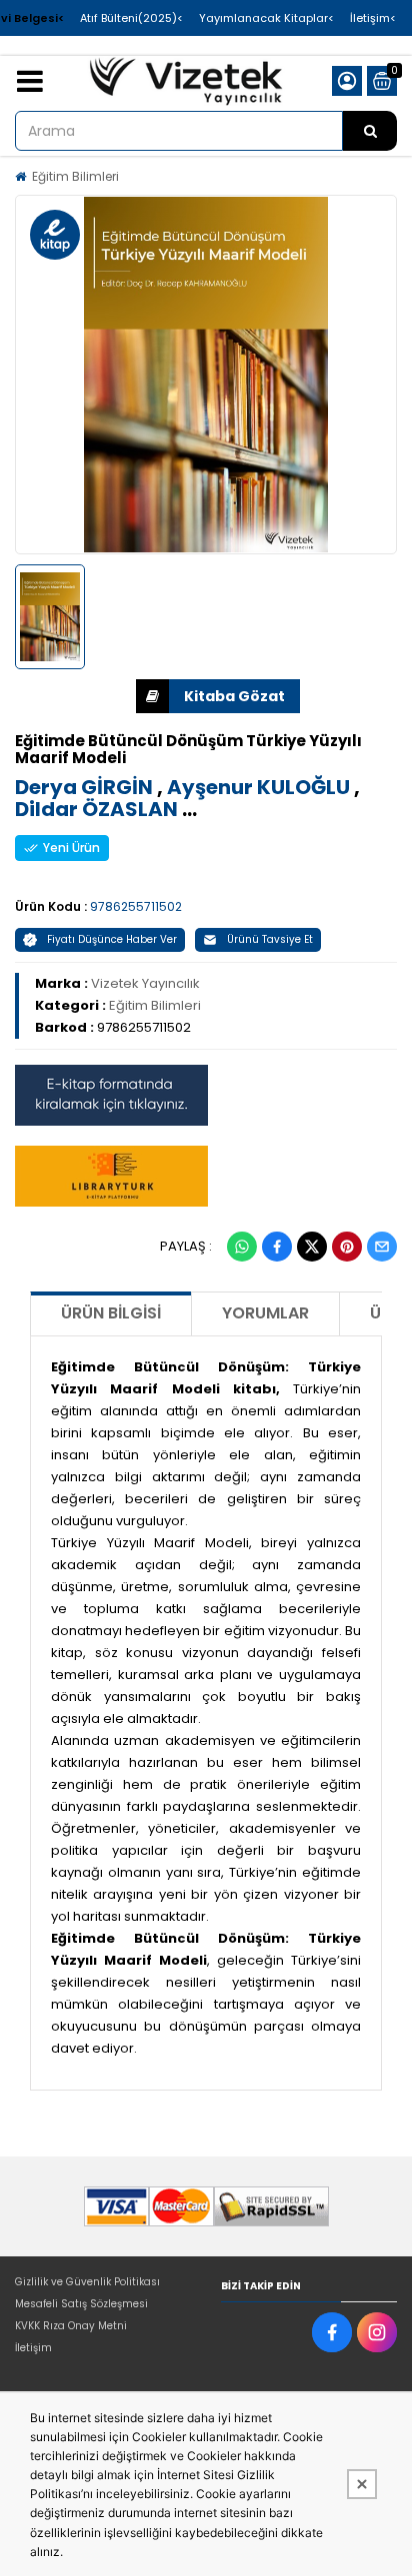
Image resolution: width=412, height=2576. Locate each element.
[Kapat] (362, 2484)
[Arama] (370, 131)
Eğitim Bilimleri (75, 176)
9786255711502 (136, 906)
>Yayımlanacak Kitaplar (266, 18)
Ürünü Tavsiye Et (270, 939)
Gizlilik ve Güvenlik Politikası (87, 2282)
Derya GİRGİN (84, 787)
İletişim (33, 2348)
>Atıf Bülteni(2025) (131, 18)
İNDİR (218, 696)
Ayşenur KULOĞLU (258, 787)
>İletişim (373, 18)
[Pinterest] (347, 1247)
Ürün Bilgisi (111, 1313)
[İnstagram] (377, 2332)
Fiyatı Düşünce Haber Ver (112, 939)
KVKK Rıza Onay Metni (71, 2326)
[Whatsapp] (242, 1247)
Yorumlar (265, 1313)
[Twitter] (312, 1247)
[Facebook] (277, 1247)
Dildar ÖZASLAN (96, 809)
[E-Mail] (382, 1247)
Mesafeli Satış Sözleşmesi (81, 2304)
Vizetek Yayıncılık (145, 983)
